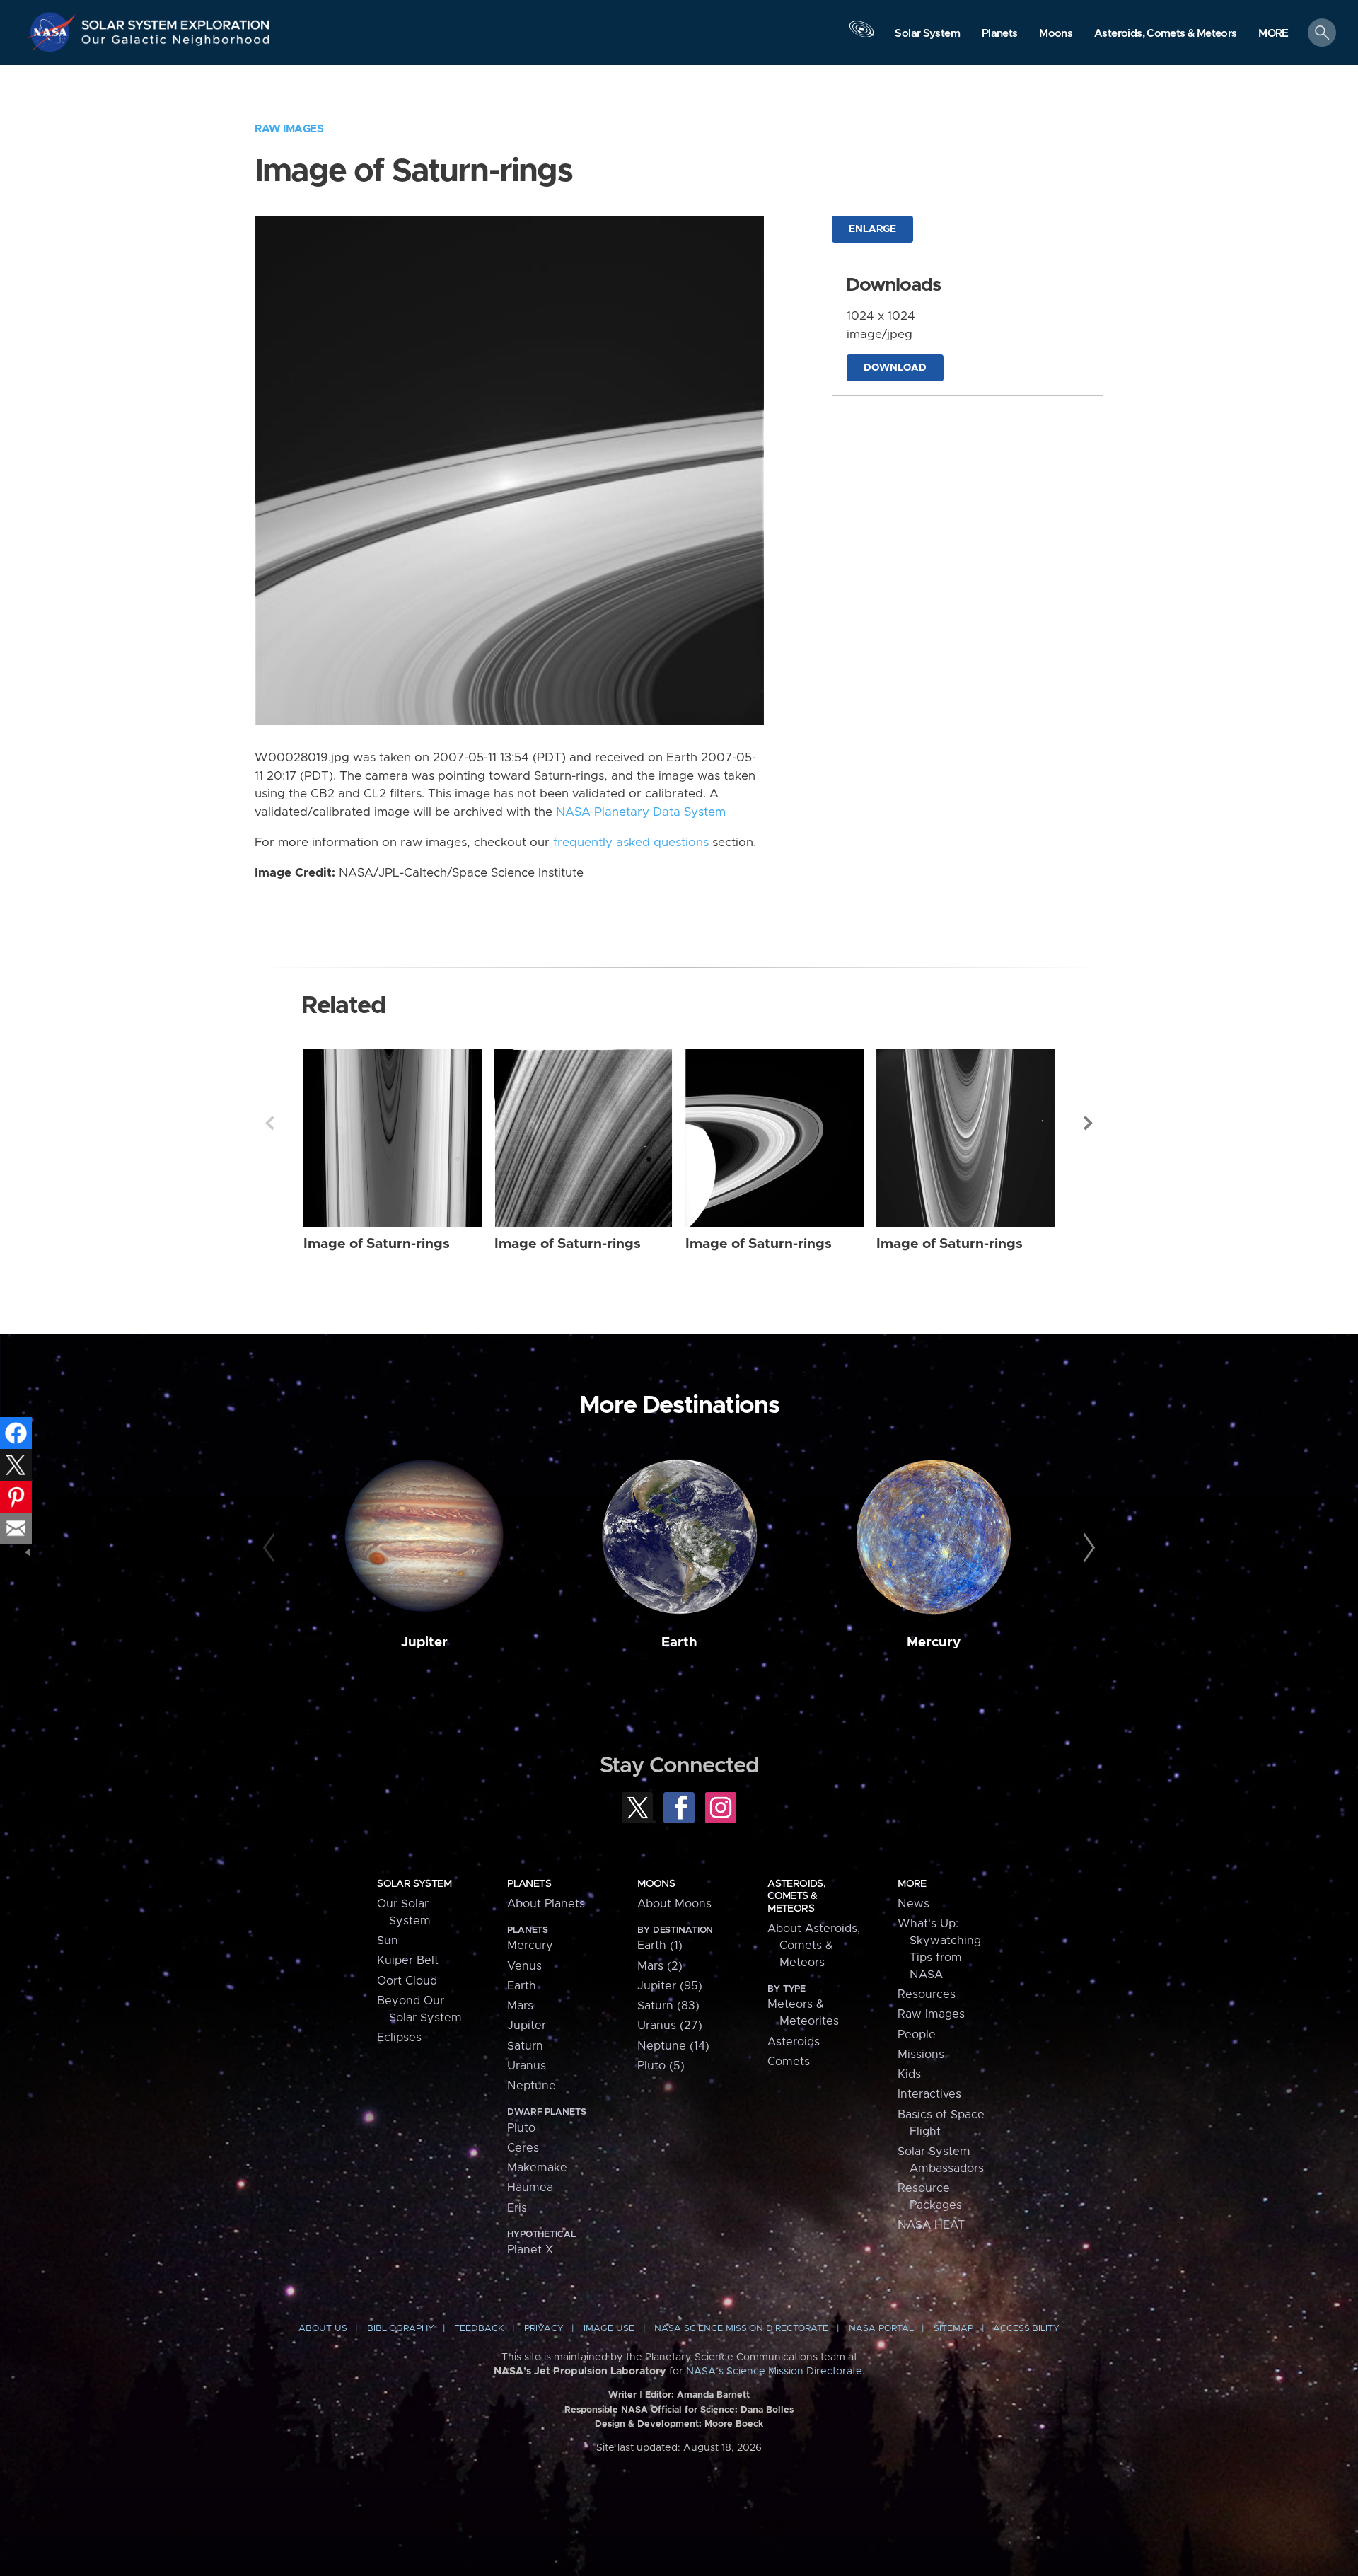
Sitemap (953, 2329)
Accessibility (1026, 2329)
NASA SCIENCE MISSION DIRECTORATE (741, 2329)
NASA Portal (881, 2329)
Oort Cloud (407, 1981)
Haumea (530, 2188)
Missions (921, 2055)
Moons (656, 1884)
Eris (517, 2208)
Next (1089, 1123)
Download (895, 368)
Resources (927, 1994)
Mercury (934, 1642)
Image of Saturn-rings (377, 1244)
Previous (269, 1123)
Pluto (521, 2128)
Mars (520, 2006)
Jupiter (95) (670, 1986)
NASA (54, 32)
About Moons (674, 1904)
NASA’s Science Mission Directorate (774, 2372)
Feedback (479, 2329)
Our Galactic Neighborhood (176, 43)
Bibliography (401, 2329)
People (917, 2035)
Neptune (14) (673, 2046)
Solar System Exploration (176, 21)
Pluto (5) (661, 2066)
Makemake (537, 2168)
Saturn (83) (668, 2006)
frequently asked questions (631, 843)
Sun (388, 1941)
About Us (323, 2329)
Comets (789, 2062)
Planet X (530, 2250)
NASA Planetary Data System (641, 812)
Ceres (523, 2148)
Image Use (609, 2329)
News (913, 1904)
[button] (1273, 34)
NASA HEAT (931, 2225)
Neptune (532, 2086)
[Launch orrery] (861, 36)
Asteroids (794, 2042)
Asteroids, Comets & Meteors (796, 1896)
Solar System (414, 1884)
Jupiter (424, 1642)
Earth (679, 1642)
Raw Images (289, 129)
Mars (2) (660, 1966)
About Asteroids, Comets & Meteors (814, 1946)
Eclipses (399, 2038)
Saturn (525, 2046)
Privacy (544, 2329)
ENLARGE (872, 229)
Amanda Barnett (713, 2395)
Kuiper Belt (408, 1960)
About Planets (546, 1904)
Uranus (527, 2066)
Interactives (929, 2094)
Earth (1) (660, 1946)
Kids (909, 2074)
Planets (529, 1884)
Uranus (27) (670, 2026)
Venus (524, 1966)
